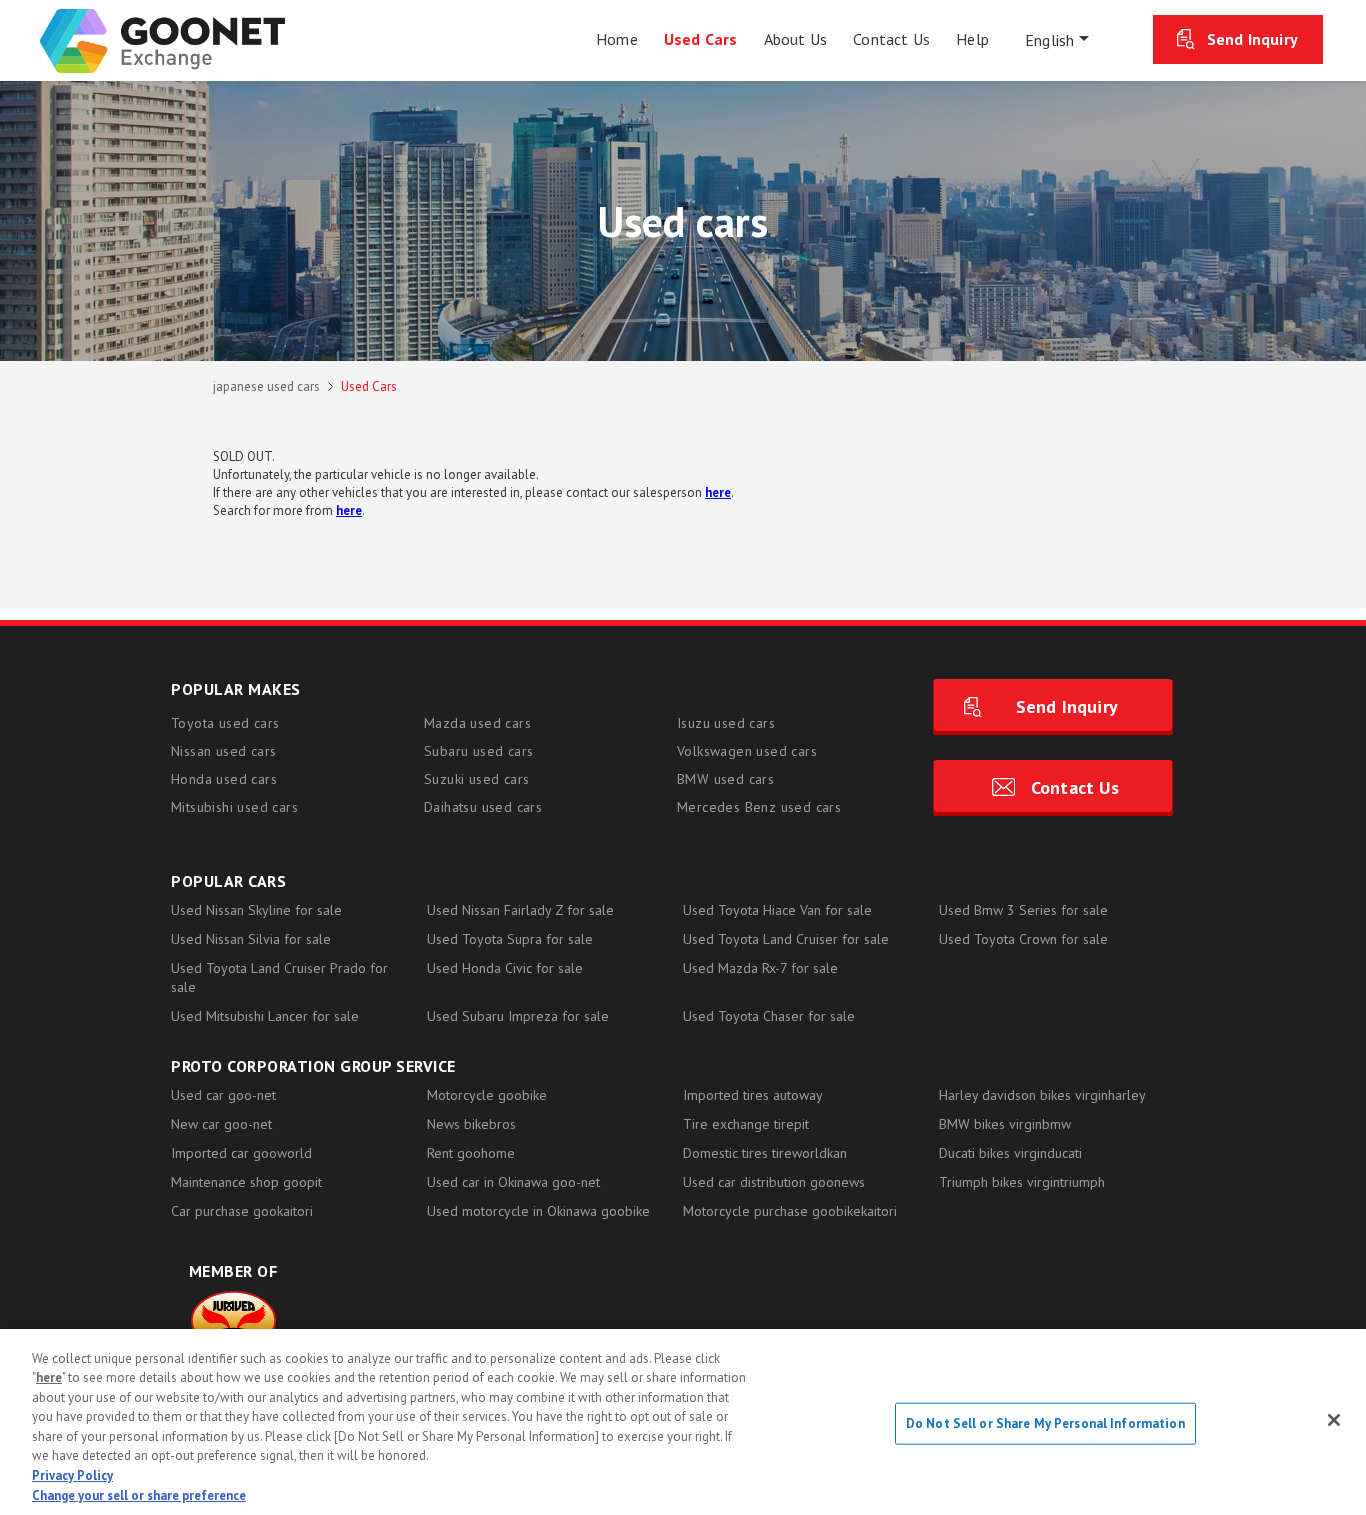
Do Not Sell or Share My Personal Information (1045, 1423)
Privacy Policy (72, 1475)
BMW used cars (725, 779)
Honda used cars (224, 779)
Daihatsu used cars (483, 807)
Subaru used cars (478, 751)
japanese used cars (266, 386)
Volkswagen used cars (747, 751)
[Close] (1334, 1420)
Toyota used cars (225, 723)
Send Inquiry (1252, 39)
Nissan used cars (223, 751)
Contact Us (1075, 787)
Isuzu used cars (726, 723)
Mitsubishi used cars (234, 807)
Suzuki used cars (476, 779)
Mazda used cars (477, 723)
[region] (683, 1422)
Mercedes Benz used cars (759, 807)
